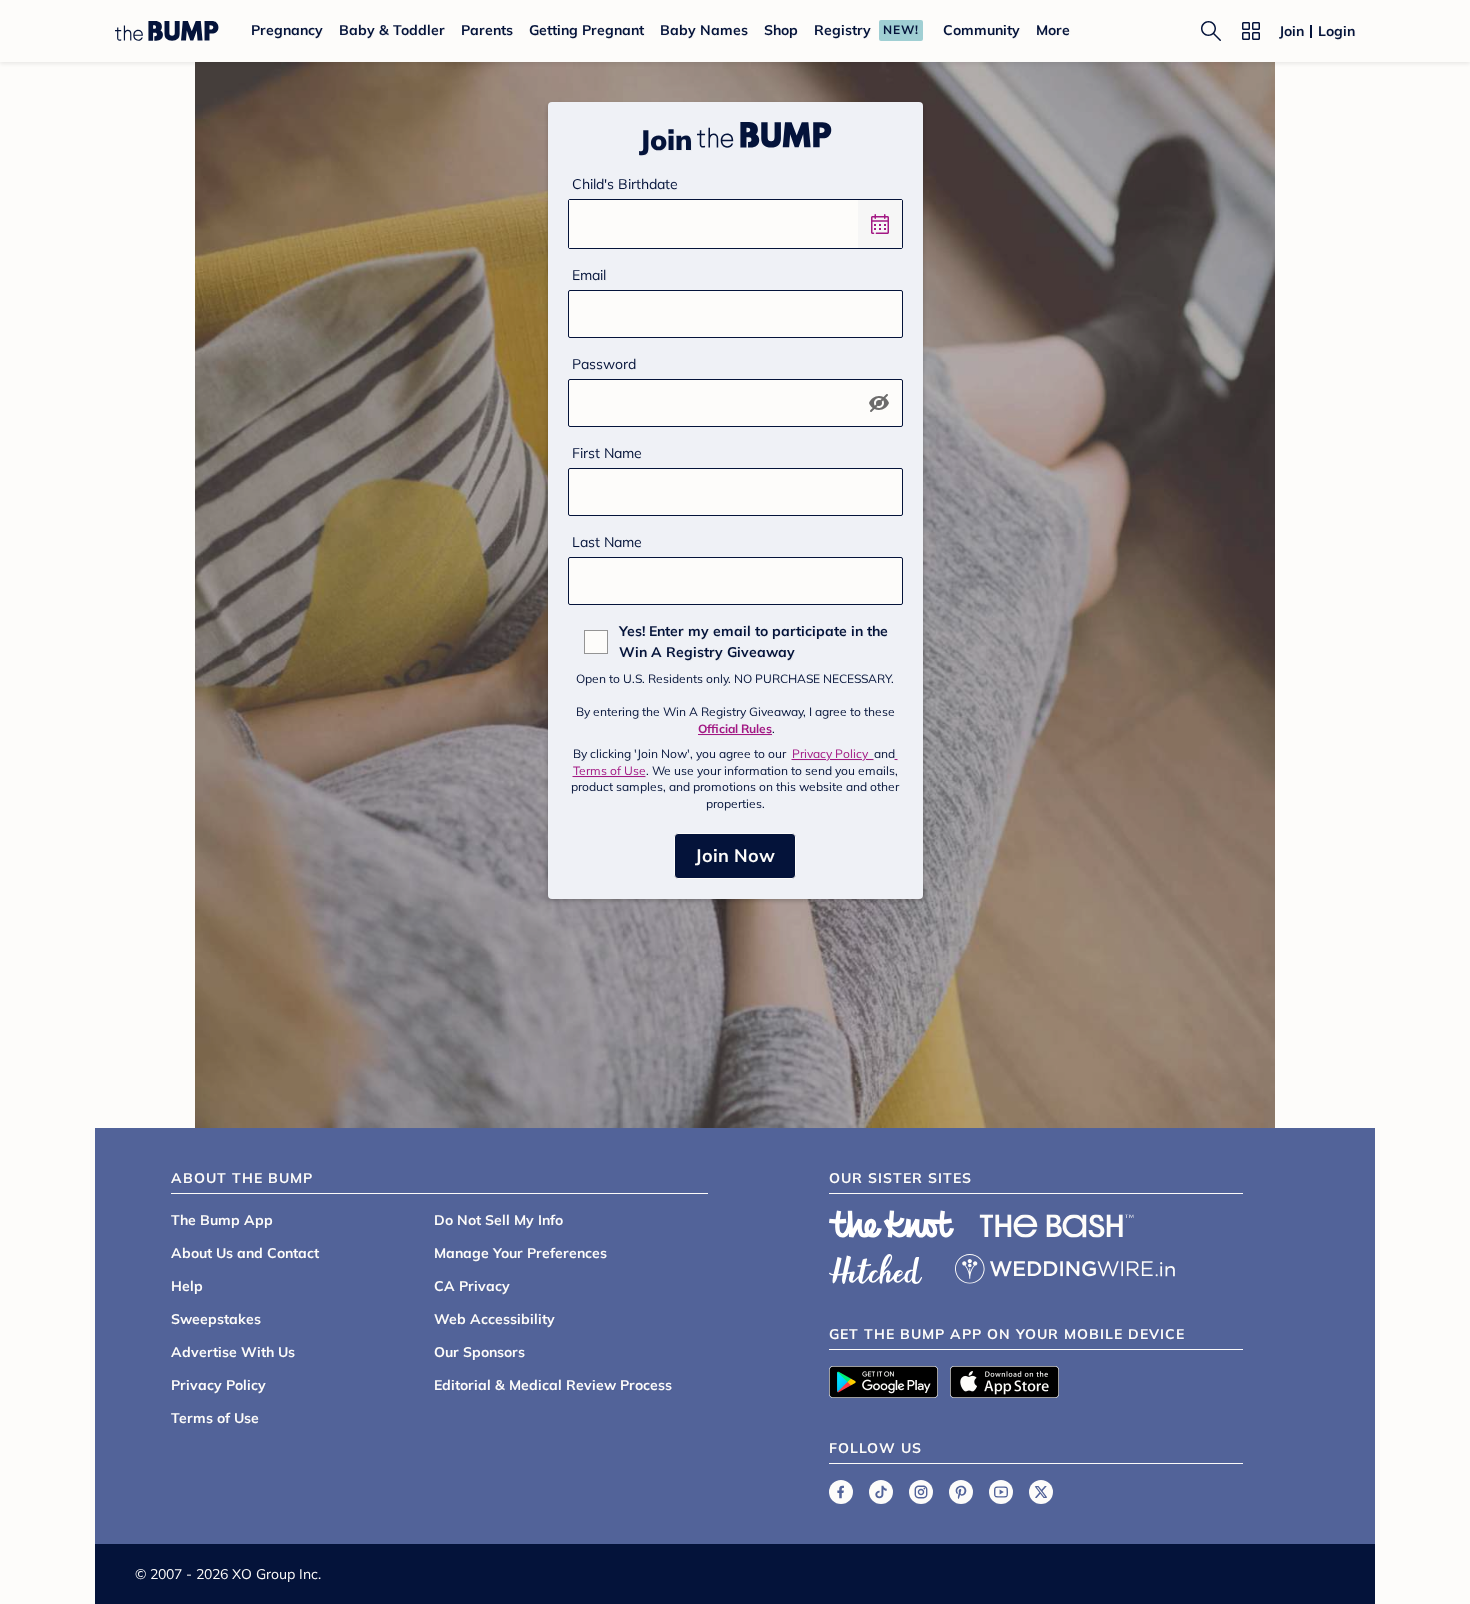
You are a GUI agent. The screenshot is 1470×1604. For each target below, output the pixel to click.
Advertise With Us (233, 1352)
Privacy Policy (833, 753)
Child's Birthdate (625, 184)
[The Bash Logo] (1057, 1226)
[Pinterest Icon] (961, 1492)
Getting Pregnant (586, 30)
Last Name (607, 542)
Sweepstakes (216, 1319)
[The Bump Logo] (167, 31)
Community (981, 30)
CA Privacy (472, 1286)
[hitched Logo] (876, 1266)
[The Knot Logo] (892, 1224)
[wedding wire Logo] (1065, 1266)
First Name (607, 453)
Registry (842, 30)
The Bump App (222, 1220)
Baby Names (704, 30)
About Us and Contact (245, 1253)
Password (604, 364)
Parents (487, 30)
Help (187, 1286)
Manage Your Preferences (520, 1253)
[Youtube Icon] (1001, 1492)
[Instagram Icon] (921, 1492)
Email (589, 275)
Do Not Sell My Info (498, 1220)
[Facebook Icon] (841, 1492)
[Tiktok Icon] (881, 1492)
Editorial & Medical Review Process (553, 1385)
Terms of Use (215, 1418)
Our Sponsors (479, 1352)
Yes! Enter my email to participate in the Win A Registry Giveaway (753, 641)
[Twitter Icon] (1041, 1492)
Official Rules (735, 728)
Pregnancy (287, 30)
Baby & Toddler (392, 30)
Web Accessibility (494, 1319)
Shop (781, 30)
